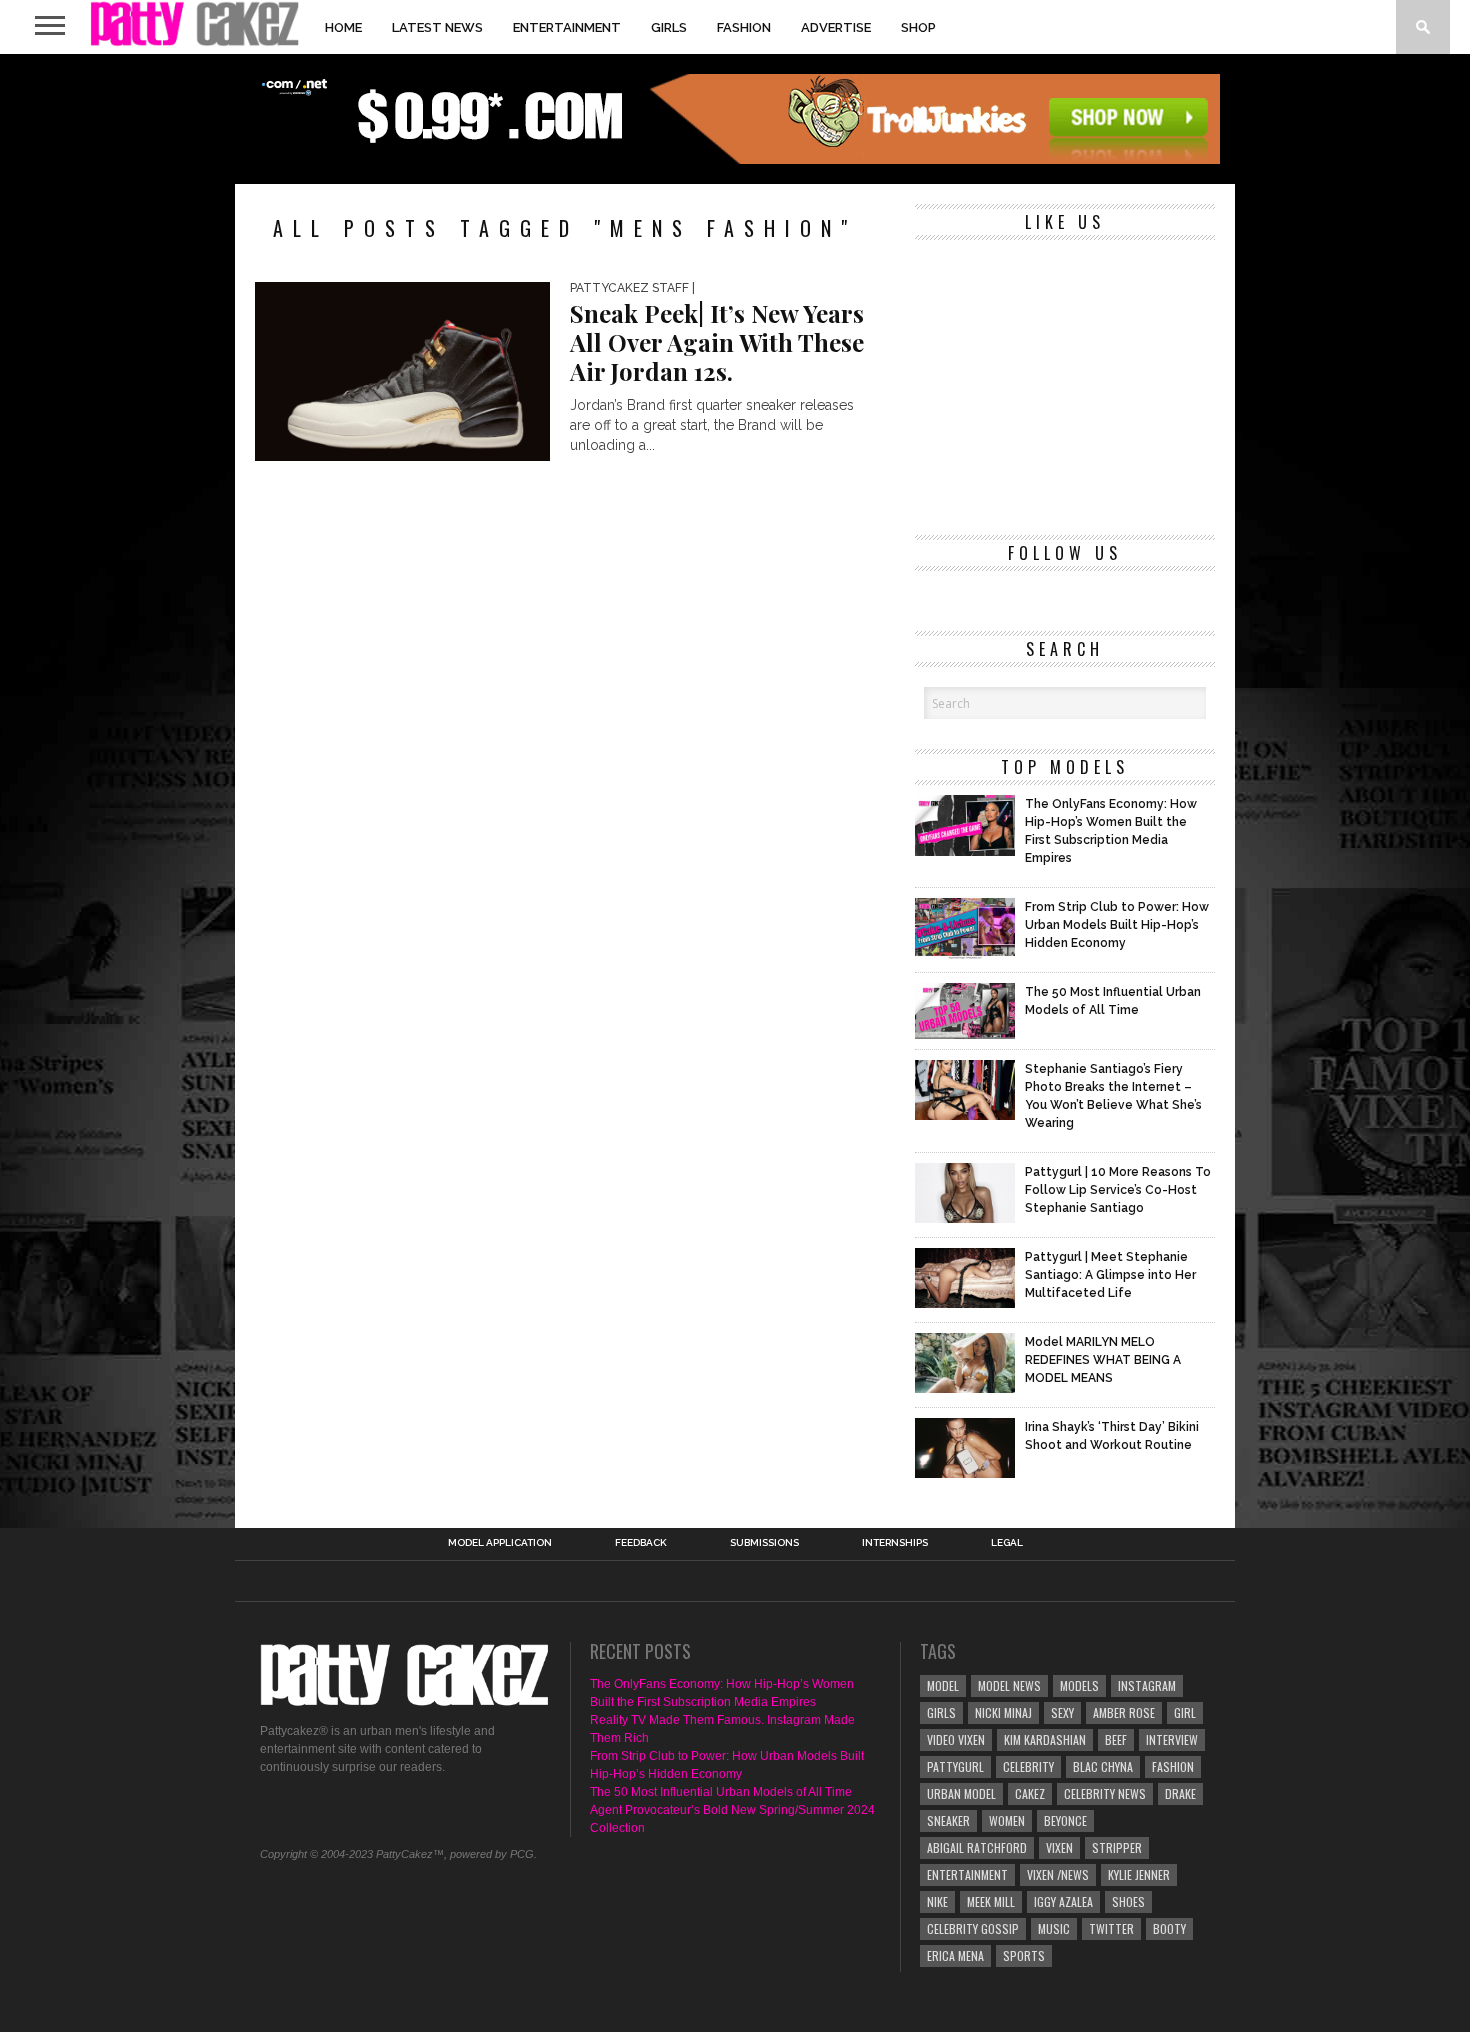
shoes (1128, 1901)
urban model (961, 1793)
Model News (1009, 1685)
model (943, 1685)
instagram (1147, 1685)
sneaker (948, 1820)
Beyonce (1065, 1820)
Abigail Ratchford (977, 1847)
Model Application (500, 1543)
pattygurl (955, 1766)
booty (1169, 1928)
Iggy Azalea (1063, 1901)
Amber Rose (1124, 1712)
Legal (1007, 1543)
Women (1007, 1820)
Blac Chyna (1103, 1766)
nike (937, 1901)
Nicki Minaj (1003, 1712)
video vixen (956, 1739)
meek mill (991, 1901)
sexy (1062, 1712)
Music (1054, 1928)
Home (343, 27)
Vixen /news (1058, 1874)
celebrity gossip (973, 1928)
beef (1116, 1739)
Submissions (764, 1543)
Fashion (744, 27)
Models (1079, 1685)
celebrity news (1105, 1793)
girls (941, 1712)
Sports (1024, 1955)
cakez (1030, 1793)
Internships (895, 1543)
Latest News (437, 27)
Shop (918, 27)
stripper (1117, 1847)
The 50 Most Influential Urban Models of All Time (721, 1792)
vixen (1059, 1847)
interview (1172, 1739)
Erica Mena (955, 1955)
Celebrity (1028, 1766)
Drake (1180, 1793)
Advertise (836, 27)
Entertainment (567, 27)
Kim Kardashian (1045, 1739)
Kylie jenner (1139, 1874)
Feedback (641, 1543)
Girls (669, 27)
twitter (1111, 1928)
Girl (1185, 1712)
